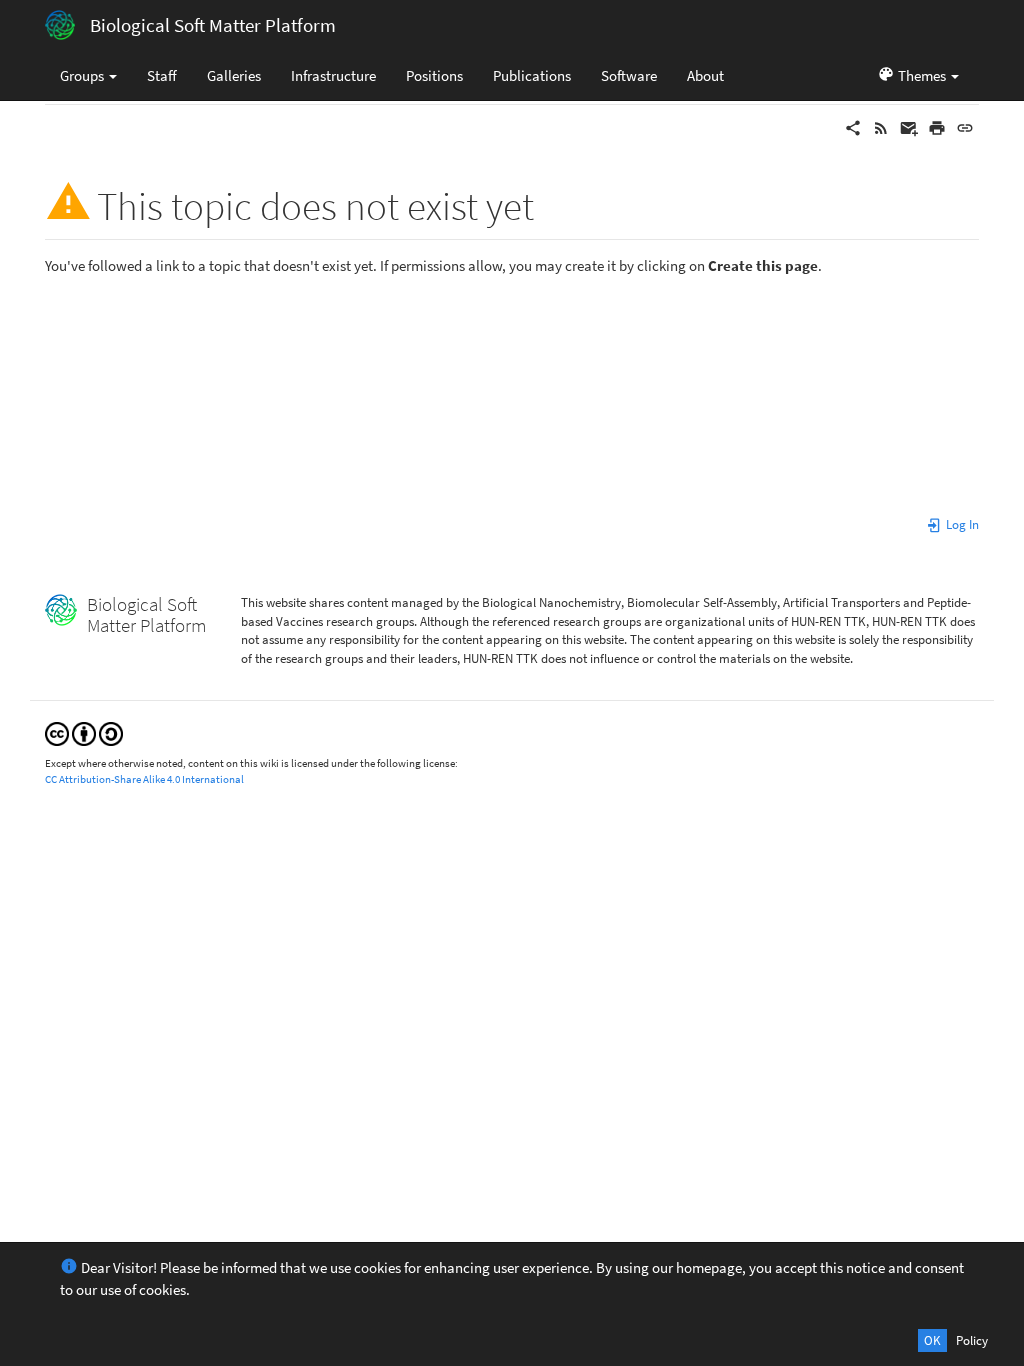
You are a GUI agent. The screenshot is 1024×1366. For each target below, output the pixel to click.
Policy (972, 1340)
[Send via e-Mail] (909, 126)
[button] (918, 75)
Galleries (234, 75)
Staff (162, 75)
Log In (961, 524)
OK (932, 1340)
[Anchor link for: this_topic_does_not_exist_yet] (553, 202)
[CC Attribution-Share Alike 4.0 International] (84, 732)
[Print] (937, 126)
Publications (532, 75)
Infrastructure (333, 75)
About (705, 75)
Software (629, 75)
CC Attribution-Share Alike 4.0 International (144, 779)
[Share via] (853, 126)
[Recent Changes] (881, 126)
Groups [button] (83, 75)
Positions (434, 75)
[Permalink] (965, 126)
